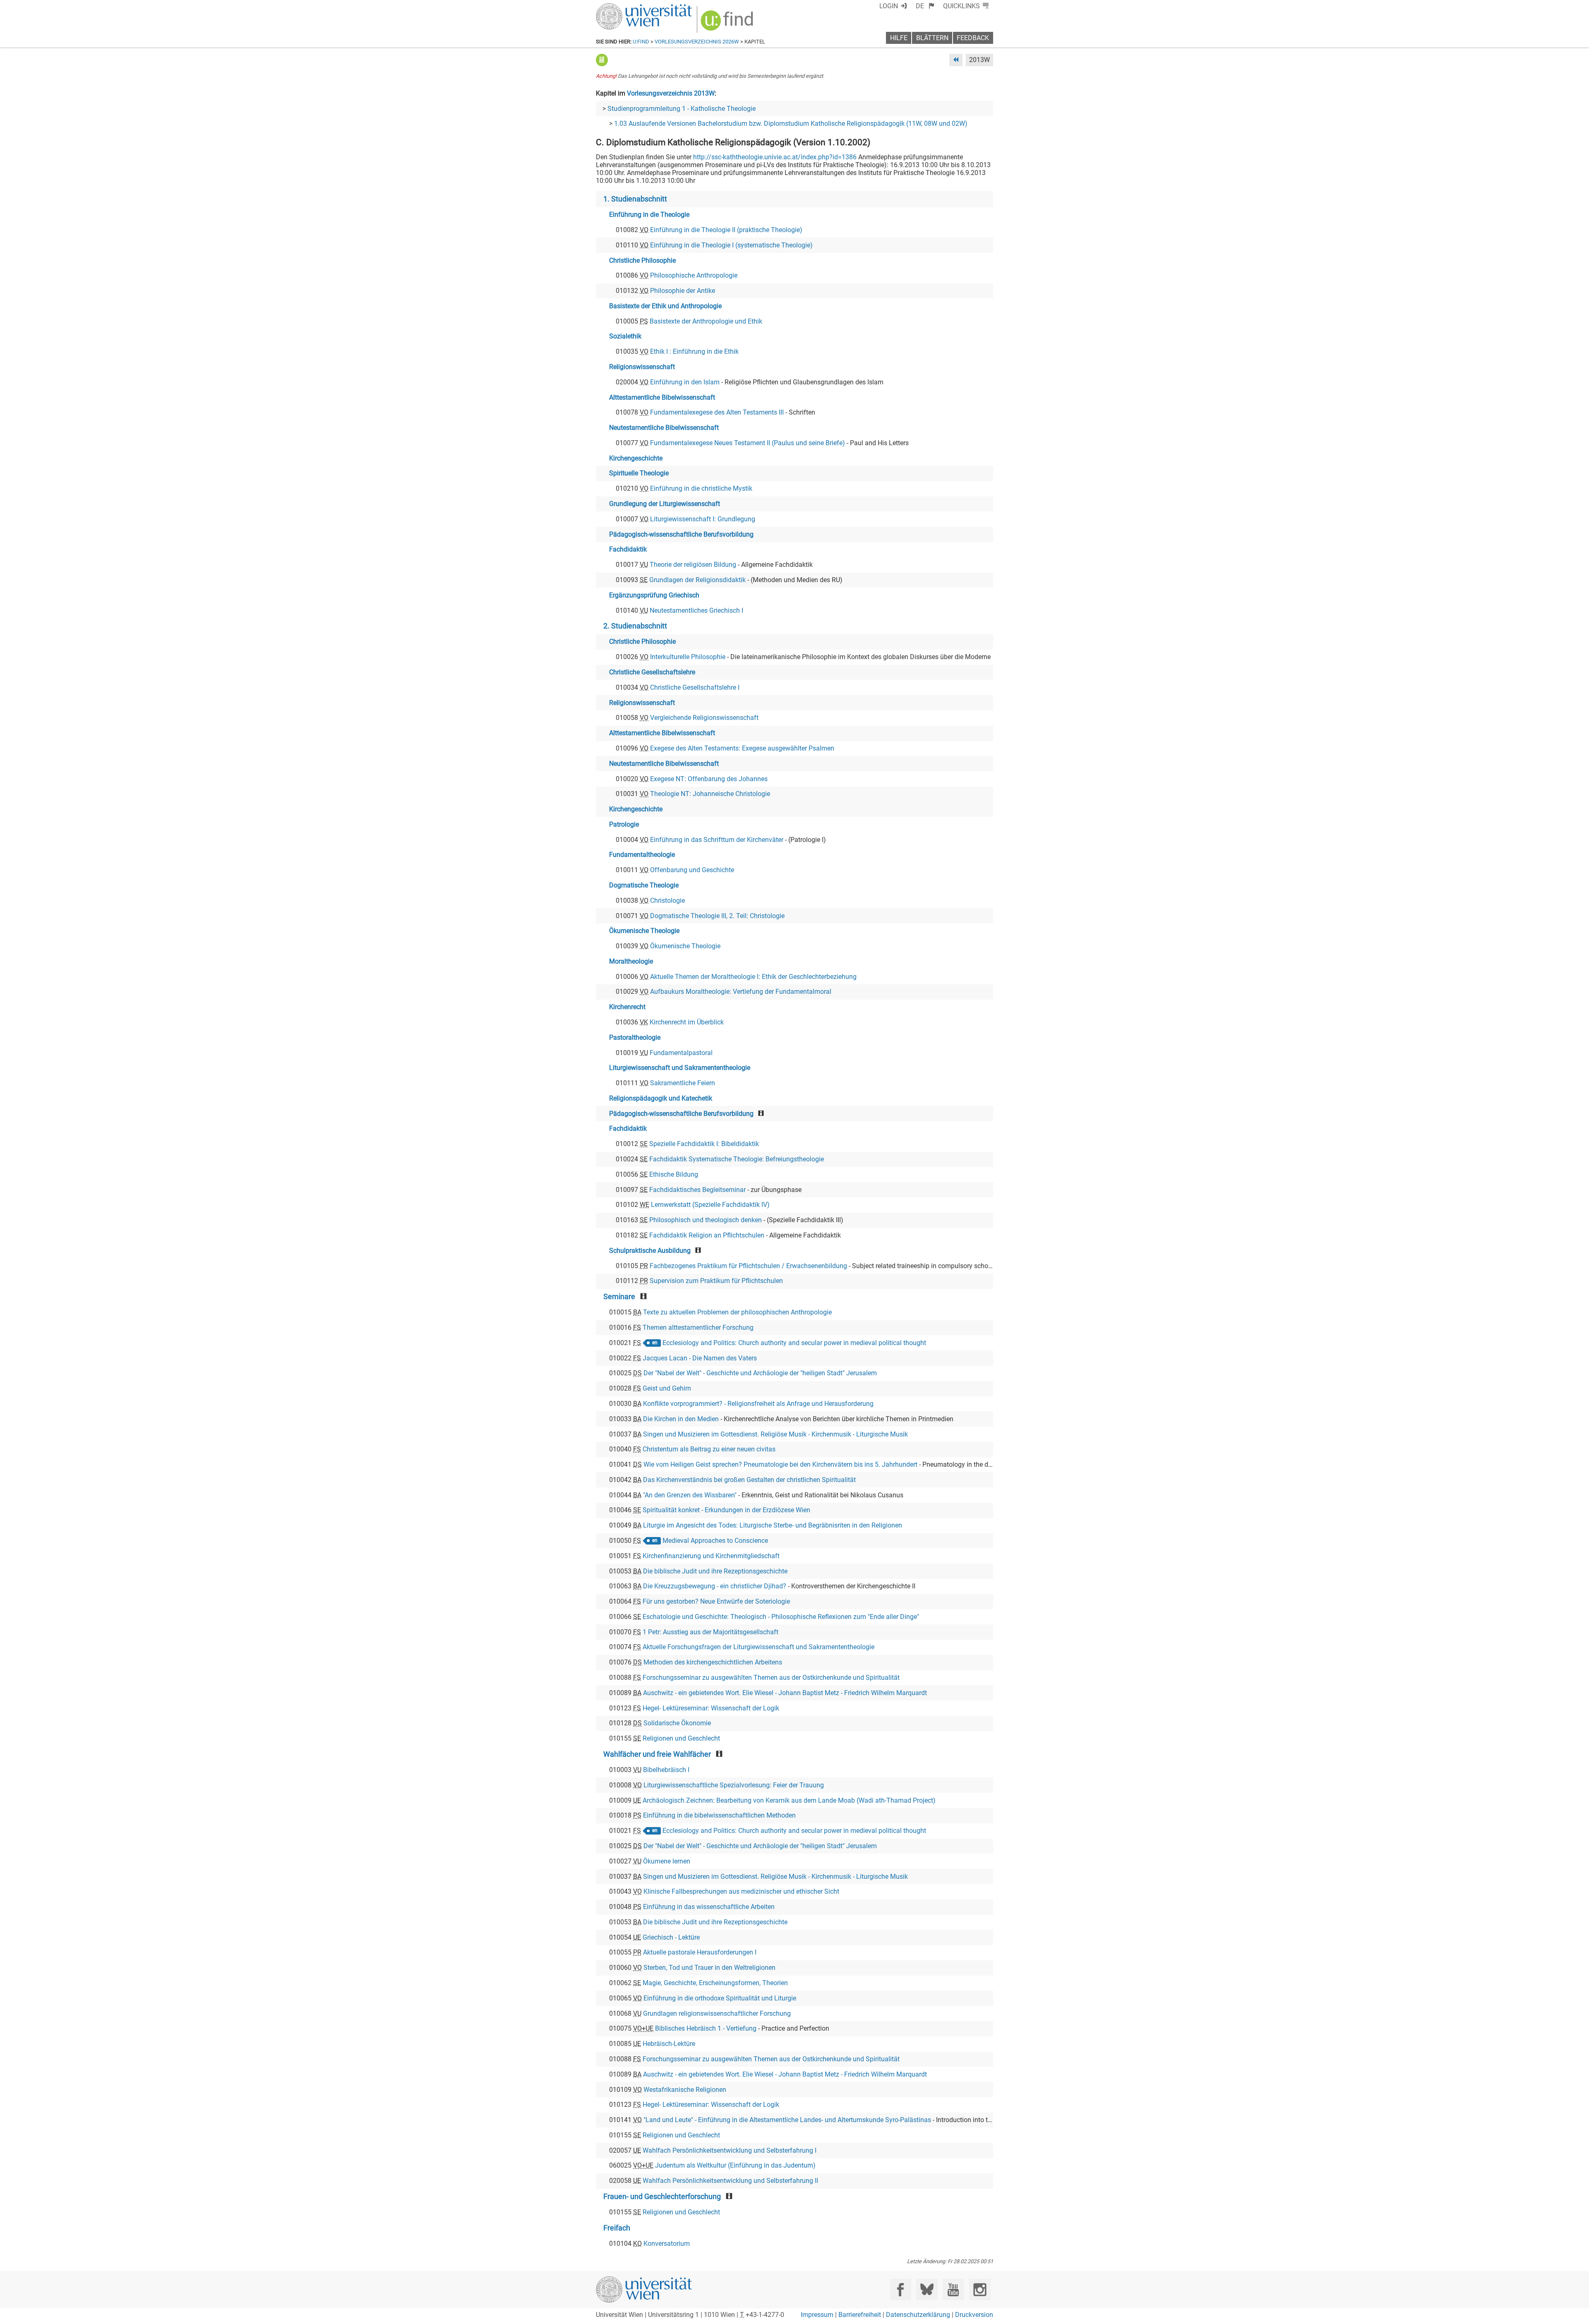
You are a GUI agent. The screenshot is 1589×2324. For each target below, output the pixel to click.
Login (889, 6)
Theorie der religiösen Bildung (693, 565)
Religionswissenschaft (642, 367)
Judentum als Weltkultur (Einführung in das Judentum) (735, 2165)
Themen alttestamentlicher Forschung (698, 1327)
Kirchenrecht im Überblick (687, 1022)
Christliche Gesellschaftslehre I (695, 687)
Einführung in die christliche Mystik (701, 488)
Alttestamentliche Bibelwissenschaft (662, 397)
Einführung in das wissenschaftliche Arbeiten (709, 1907)
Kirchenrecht (627, 1007)
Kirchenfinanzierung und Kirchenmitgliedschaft (711, 1556)
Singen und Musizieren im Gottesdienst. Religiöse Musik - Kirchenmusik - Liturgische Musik (775, 1434)
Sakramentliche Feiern (683, 1083)
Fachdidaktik (628, 549)
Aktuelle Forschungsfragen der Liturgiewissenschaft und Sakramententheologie (758, 1647)
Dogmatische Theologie (644, 885)
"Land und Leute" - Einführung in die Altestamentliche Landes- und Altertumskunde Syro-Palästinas (787, 2120)
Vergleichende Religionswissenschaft (704, 718)
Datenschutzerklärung (918, 2315)
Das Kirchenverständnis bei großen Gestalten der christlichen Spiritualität (749, 1480)
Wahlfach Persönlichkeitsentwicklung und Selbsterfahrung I (730, 2150)
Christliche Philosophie (642, 260)
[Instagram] (980, 2289)
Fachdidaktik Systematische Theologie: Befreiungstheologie (737, 1159)
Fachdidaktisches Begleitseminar (697, 1190)
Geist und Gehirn (667, 1388)
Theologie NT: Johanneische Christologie (710, 794)
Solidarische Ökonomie (677, 1723)
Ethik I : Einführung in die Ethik (694, 351)
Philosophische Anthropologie (694, 275)
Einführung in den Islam (685, 382)
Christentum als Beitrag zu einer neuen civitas (709, 1449)
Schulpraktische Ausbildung (650, 1251)
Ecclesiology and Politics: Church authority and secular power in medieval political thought (794, 1343)
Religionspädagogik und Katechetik (661, 1098)
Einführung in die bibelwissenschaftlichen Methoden (719, 1815)
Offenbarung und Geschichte (692, 870)
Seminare (619, 1297)
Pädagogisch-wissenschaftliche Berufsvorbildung (681, 534)
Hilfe (899, 38)
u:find (641, 42)
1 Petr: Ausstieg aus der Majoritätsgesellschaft (710, 1632)
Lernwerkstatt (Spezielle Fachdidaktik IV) (710, 1205)
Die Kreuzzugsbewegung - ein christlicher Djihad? (715, 1586)
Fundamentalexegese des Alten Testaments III (717, 412)
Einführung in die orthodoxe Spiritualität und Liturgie (720, 1998)
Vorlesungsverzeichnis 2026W (697, 42)
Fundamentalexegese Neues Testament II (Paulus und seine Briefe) (748, 443)
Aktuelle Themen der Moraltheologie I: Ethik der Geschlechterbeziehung (753, 977)
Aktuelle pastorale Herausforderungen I (700, 1952)
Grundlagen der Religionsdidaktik (697, 580)
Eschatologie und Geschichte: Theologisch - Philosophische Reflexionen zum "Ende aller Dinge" (781, 1617)
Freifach (617, 2228)
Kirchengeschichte (636, 458)
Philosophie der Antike (683, 291)
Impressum (817, 2315)
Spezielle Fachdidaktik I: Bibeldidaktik (704, 1144)
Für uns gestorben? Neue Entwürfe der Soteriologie (716, 1601)
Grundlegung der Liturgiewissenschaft (665, 504)
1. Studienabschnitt (635, 199)
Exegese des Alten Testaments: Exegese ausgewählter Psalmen (742, 748)
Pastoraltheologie (635, 1037)
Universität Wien (624, 7)
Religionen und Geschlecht (681, 1738)
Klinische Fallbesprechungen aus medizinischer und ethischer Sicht (741, 1891)
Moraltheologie (631, 961)
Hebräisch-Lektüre (669, 2044)
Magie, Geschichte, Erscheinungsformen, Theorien (715, 1983)
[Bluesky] (927, 2289)
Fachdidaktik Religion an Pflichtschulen (707, 1235)
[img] (728, 23)
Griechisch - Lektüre (671, 1937)
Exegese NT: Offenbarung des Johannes (709, 779)
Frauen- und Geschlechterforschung (662, 2197)
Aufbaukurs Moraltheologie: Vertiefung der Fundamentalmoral (741, 992)
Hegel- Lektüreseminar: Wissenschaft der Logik (711, 1708)
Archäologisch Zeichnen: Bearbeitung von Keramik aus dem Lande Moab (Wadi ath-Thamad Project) (789, 1800)
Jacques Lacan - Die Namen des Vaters (700, 1358)
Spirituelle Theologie (639, 473)
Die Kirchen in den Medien (681, 1419)
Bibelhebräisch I (666, 1770)
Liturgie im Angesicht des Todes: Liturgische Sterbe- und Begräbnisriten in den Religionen (773, 1525)
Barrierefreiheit (860, 2315)
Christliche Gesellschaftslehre (652, 672)
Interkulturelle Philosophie (688, 657)
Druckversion (974, 2315)
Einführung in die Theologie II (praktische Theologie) (726, 230)
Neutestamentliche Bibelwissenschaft (664, 428)
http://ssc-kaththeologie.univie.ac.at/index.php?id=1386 (775, 157)
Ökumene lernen (667, 1861)
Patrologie (624, 824)
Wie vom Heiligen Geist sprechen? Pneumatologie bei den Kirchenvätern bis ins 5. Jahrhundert (780, 1464)
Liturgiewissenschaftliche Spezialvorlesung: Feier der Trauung (734, 1785)
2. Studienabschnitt (635, 626)
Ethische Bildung (674, 1174)
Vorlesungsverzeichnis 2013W (671, 93)
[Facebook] (901, 2289)
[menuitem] (925, 6)
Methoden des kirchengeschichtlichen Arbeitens (713, 1662)
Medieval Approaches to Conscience (715, 1541)
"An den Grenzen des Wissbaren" (690, 1495)
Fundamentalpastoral (681, 1053)
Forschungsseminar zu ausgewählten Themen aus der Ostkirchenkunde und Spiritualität (771, 1678)
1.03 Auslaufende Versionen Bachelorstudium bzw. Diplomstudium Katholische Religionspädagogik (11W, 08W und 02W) (791, 124)
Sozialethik (625, 336)
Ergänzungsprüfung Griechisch (654, 595)
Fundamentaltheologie (642, 855)
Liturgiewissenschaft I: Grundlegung (703, 519)
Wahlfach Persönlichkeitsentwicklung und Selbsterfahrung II (730, 2181)
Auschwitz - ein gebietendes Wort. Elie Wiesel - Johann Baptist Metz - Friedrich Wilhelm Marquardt (785, 1693)
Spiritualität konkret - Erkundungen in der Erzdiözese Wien (726, 1510)
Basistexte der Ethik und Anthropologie (665, 306)
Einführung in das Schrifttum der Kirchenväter (717, 840)
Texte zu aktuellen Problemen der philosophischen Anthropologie (737, 1312)
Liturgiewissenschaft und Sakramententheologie (680, 1068)
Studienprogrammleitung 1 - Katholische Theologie (682, 109)
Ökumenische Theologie (644, 931)
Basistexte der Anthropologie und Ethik (706, 321)
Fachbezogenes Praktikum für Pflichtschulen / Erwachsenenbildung (748, 1266)
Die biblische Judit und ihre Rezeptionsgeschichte (715, 1571)
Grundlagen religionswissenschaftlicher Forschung (717, 2013)
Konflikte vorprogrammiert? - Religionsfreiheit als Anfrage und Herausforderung (758, 1404)
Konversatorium (667, 2244)
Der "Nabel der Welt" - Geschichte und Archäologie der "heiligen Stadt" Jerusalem (760, 1373)
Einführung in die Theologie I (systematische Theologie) (731, 245)
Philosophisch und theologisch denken (706, 1220)
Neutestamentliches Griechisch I (696, 610)
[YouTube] (953, 2289)
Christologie (667, 901)
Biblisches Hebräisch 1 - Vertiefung (706, 2028)
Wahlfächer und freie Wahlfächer (657, 1754)
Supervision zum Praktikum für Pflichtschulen (716, 1281)
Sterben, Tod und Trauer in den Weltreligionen (709, 1968)
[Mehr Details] (602, 60)
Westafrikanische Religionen (685, 2090)
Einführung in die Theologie (649, 215)
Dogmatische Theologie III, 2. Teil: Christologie (717, 916)
